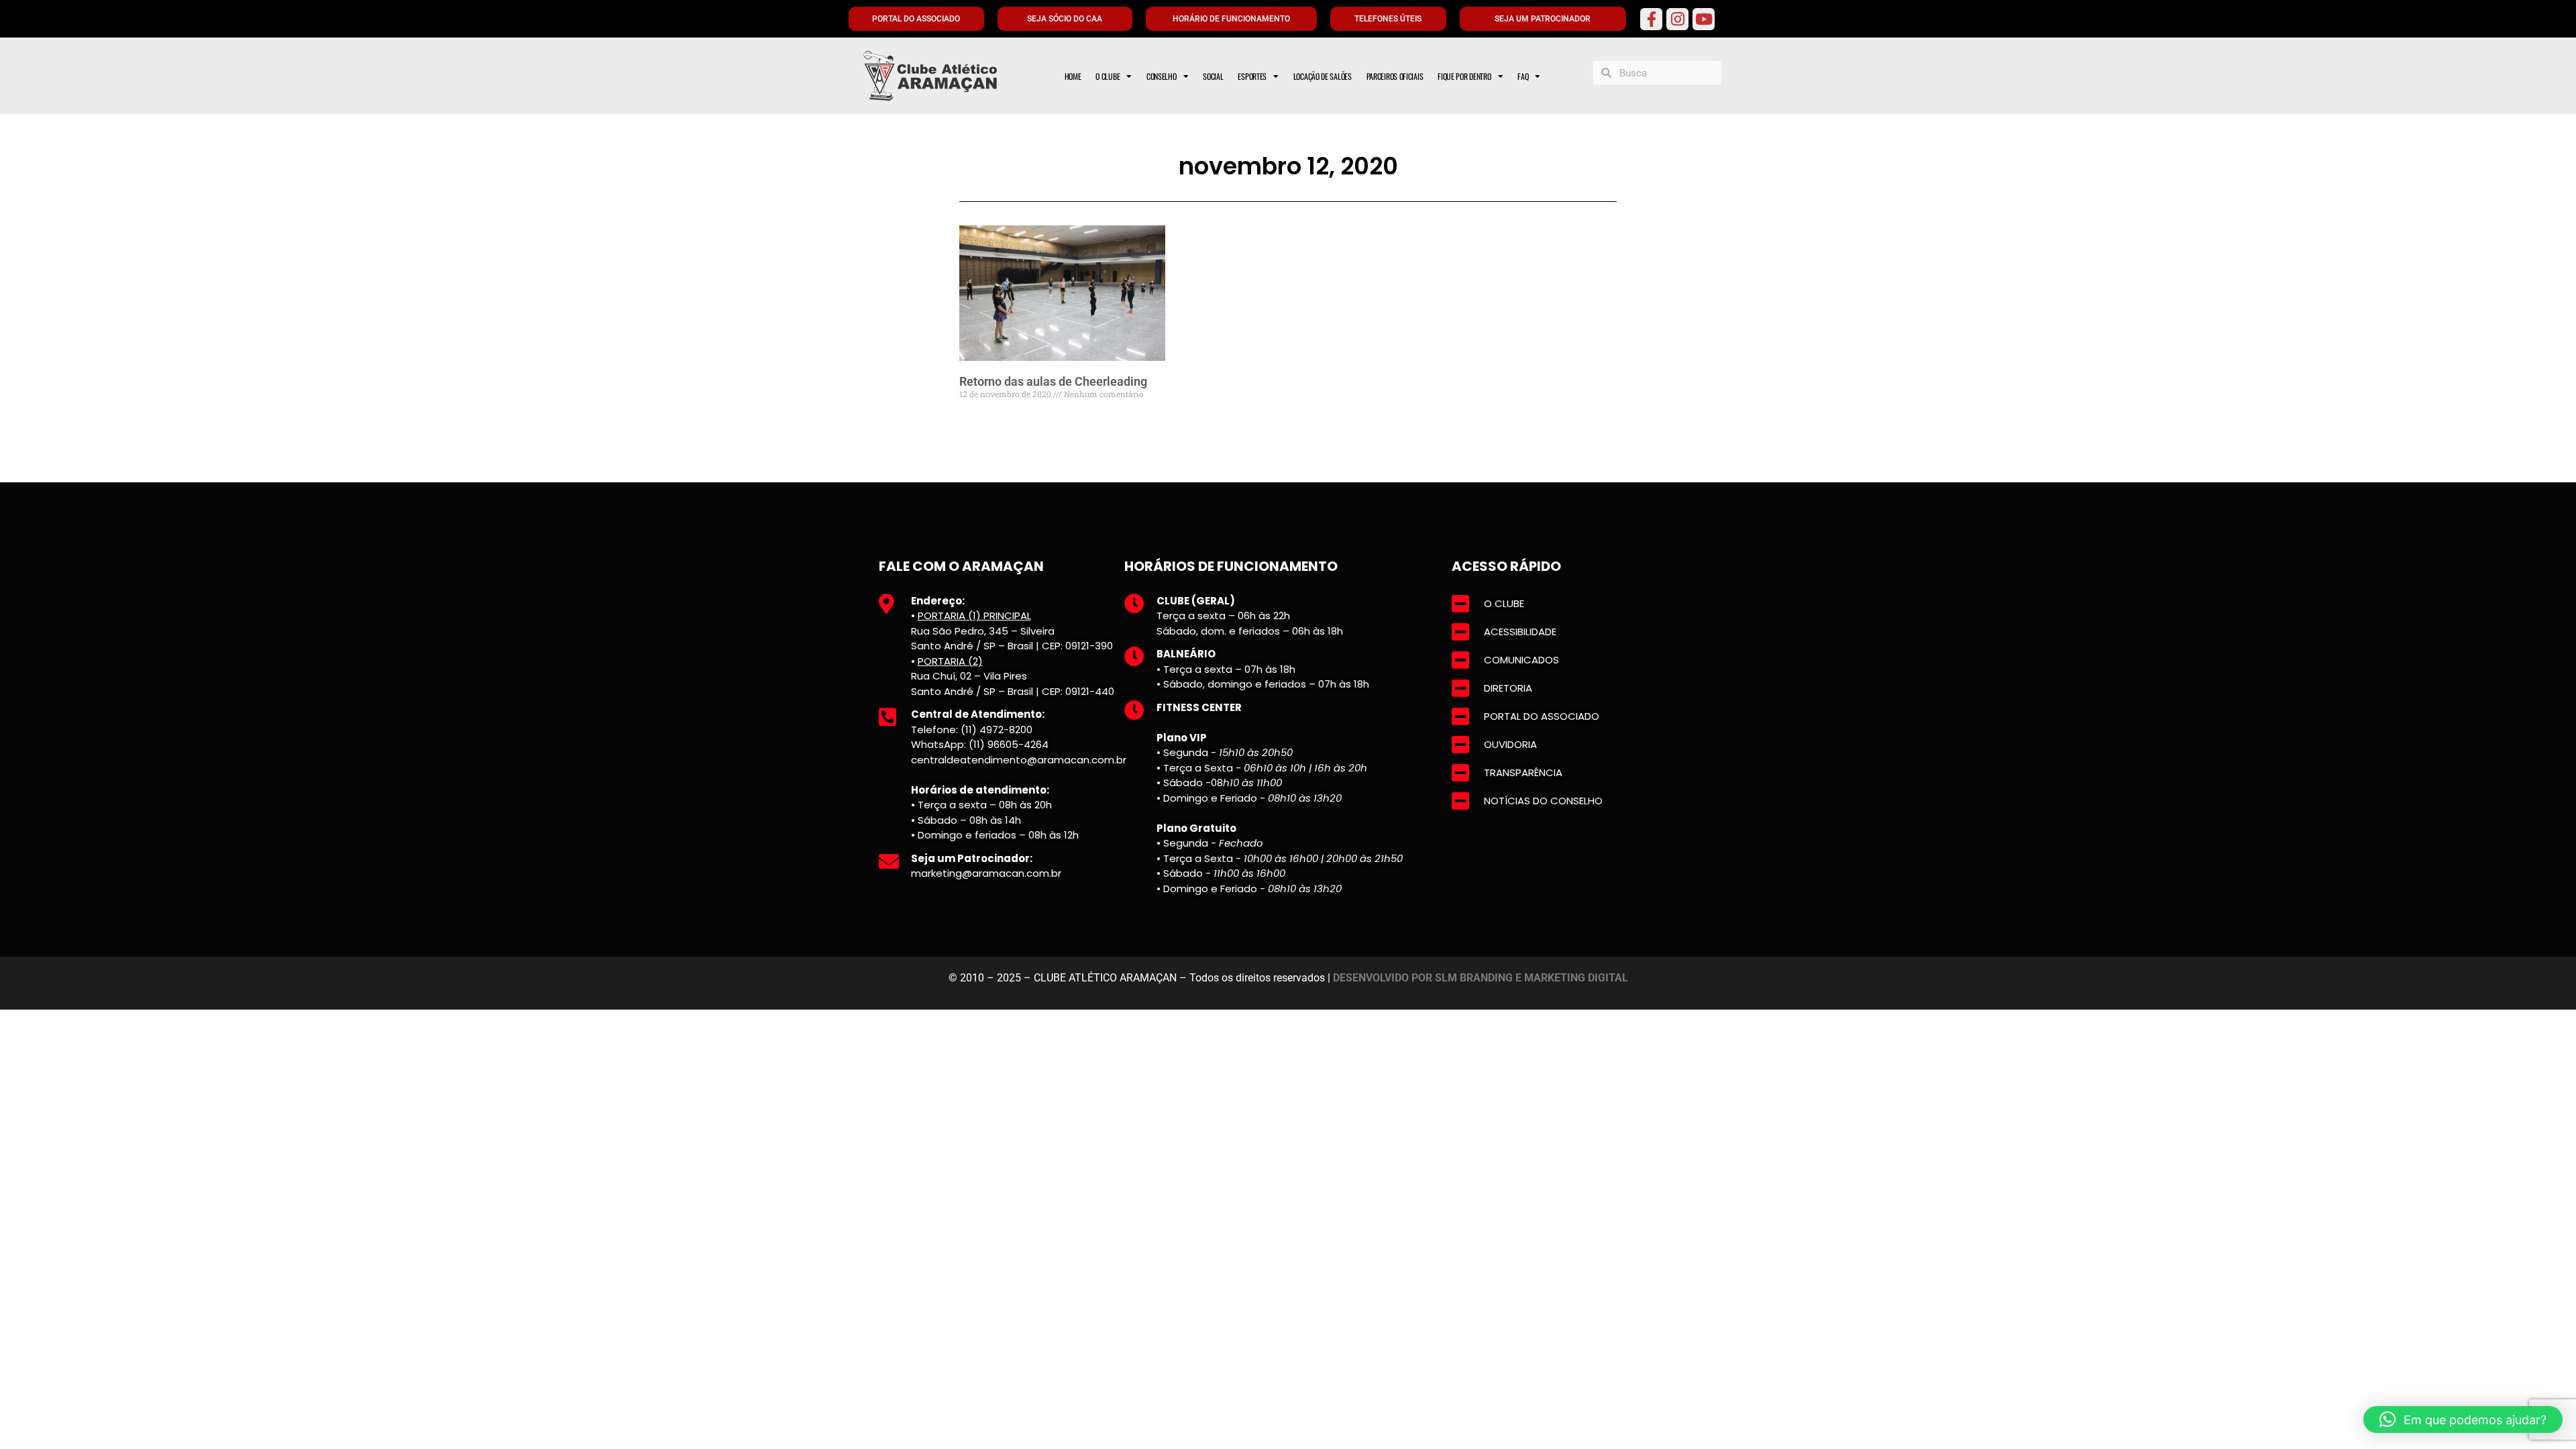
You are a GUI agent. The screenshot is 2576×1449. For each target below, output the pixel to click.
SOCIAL (1213, 76)
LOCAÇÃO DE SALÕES (1323, 76)
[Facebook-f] (1651, 19)
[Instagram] (1677, 19)
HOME (1073, 76)
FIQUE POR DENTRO (1464, 76)
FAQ (1523, 76)
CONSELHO (1162, 76)
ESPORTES (1252, 76)
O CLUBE (1108, 76)
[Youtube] (1704, 19)
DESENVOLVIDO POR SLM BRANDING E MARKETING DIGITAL (1481, 978)
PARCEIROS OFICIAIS (1395, 76)
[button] (2463, 1419)
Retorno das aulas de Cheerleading (1053, 381)
